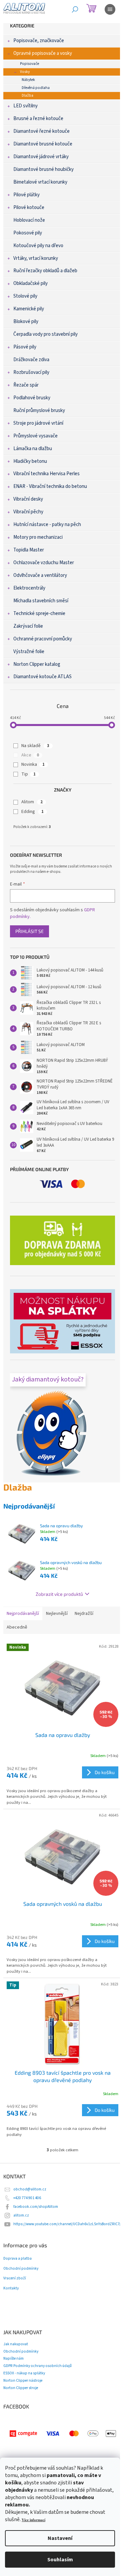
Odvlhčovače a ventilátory (40, 575)
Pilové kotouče (29, 208)
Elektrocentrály (29, 588)
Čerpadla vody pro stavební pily (45, 334)
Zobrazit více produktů (59, 1594)
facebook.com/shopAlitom (36, 2207)
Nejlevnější (57, 1614)
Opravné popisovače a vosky (43, 53)
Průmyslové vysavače (35, 436)
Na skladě (35, 746)
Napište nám (13, 2358)
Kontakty (11, 2288)
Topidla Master (29, 550)
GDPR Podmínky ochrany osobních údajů (37, 2366)
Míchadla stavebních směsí (41, 601)
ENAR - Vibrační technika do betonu (50, 486)
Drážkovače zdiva (31, 360)
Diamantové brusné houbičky (43, 169)
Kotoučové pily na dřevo (38, 246)
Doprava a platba (17, 2259)
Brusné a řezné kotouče (38, 119)
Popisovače (29, 64)
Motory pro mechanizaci (38, 537)
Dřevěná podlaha (36, 88)
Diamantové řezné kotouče (41, 131)
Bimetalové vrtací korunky (40, 182)
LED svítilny (25, 106)
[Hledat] (75, 9)
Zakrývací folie (28, 626)
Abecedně (17, 1627)
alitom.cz (21, 2215)
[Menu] (110, 9)
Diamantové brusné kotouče (43, 144)
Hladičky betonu (30, 461)
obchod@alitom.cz (30, 2189)
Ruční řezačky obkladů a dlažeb (45, 271)
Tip (28, 774)
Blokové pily (26, 322)
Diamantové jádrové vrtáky (41, 157)
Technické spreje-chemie (39, 613)
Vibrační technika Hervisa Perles (46, 474)
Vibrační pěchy (28, 512)
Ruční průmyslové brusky (39, 410)
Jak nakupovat (16, 2344)
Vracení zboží (15, 2278)
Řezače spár (26, 385)
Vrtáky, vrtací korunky (36, 258)
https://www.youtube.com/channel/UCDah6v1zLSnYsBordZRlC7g (67, 2224)
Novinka (33, 764)
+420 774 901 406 (27, 2198)
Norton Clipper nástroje (23, 2381)
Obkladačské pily (30, 283)
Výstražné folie (29, 652)
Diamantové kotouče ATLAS (42, 677)
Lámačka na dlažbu (33, 449)
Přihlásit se (29, 931)
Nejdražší (84, 1614)
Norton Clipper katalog (37, 664)
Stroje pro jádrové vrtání (38, 423)
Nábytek (28, 80)
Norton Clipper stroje (21, 2388)
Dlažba (27, 95)
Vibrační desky (28, 499)
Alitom (32, 802)
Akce (30, 755)
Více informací (33, 2520)
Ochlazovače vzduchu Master (44, 563)
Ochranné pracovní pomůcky (43, 639)
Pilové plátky (26, 195)
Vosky (25, 72)
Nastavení (60, 2538)
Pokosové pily (28, 233)
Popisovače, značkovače (39, 41)
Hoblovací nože (29, 220)
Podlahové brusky (32, 398)
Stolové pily (25, 296)
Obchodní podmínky (21, 2269)
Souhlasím (60, 2560)
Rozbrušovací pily (31, 372)
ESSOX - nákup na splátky (24, 2373)
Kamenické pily (29, 309)
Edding (32, 812)
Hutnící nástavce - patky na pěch (47, 525)
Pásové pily (25, 347)
